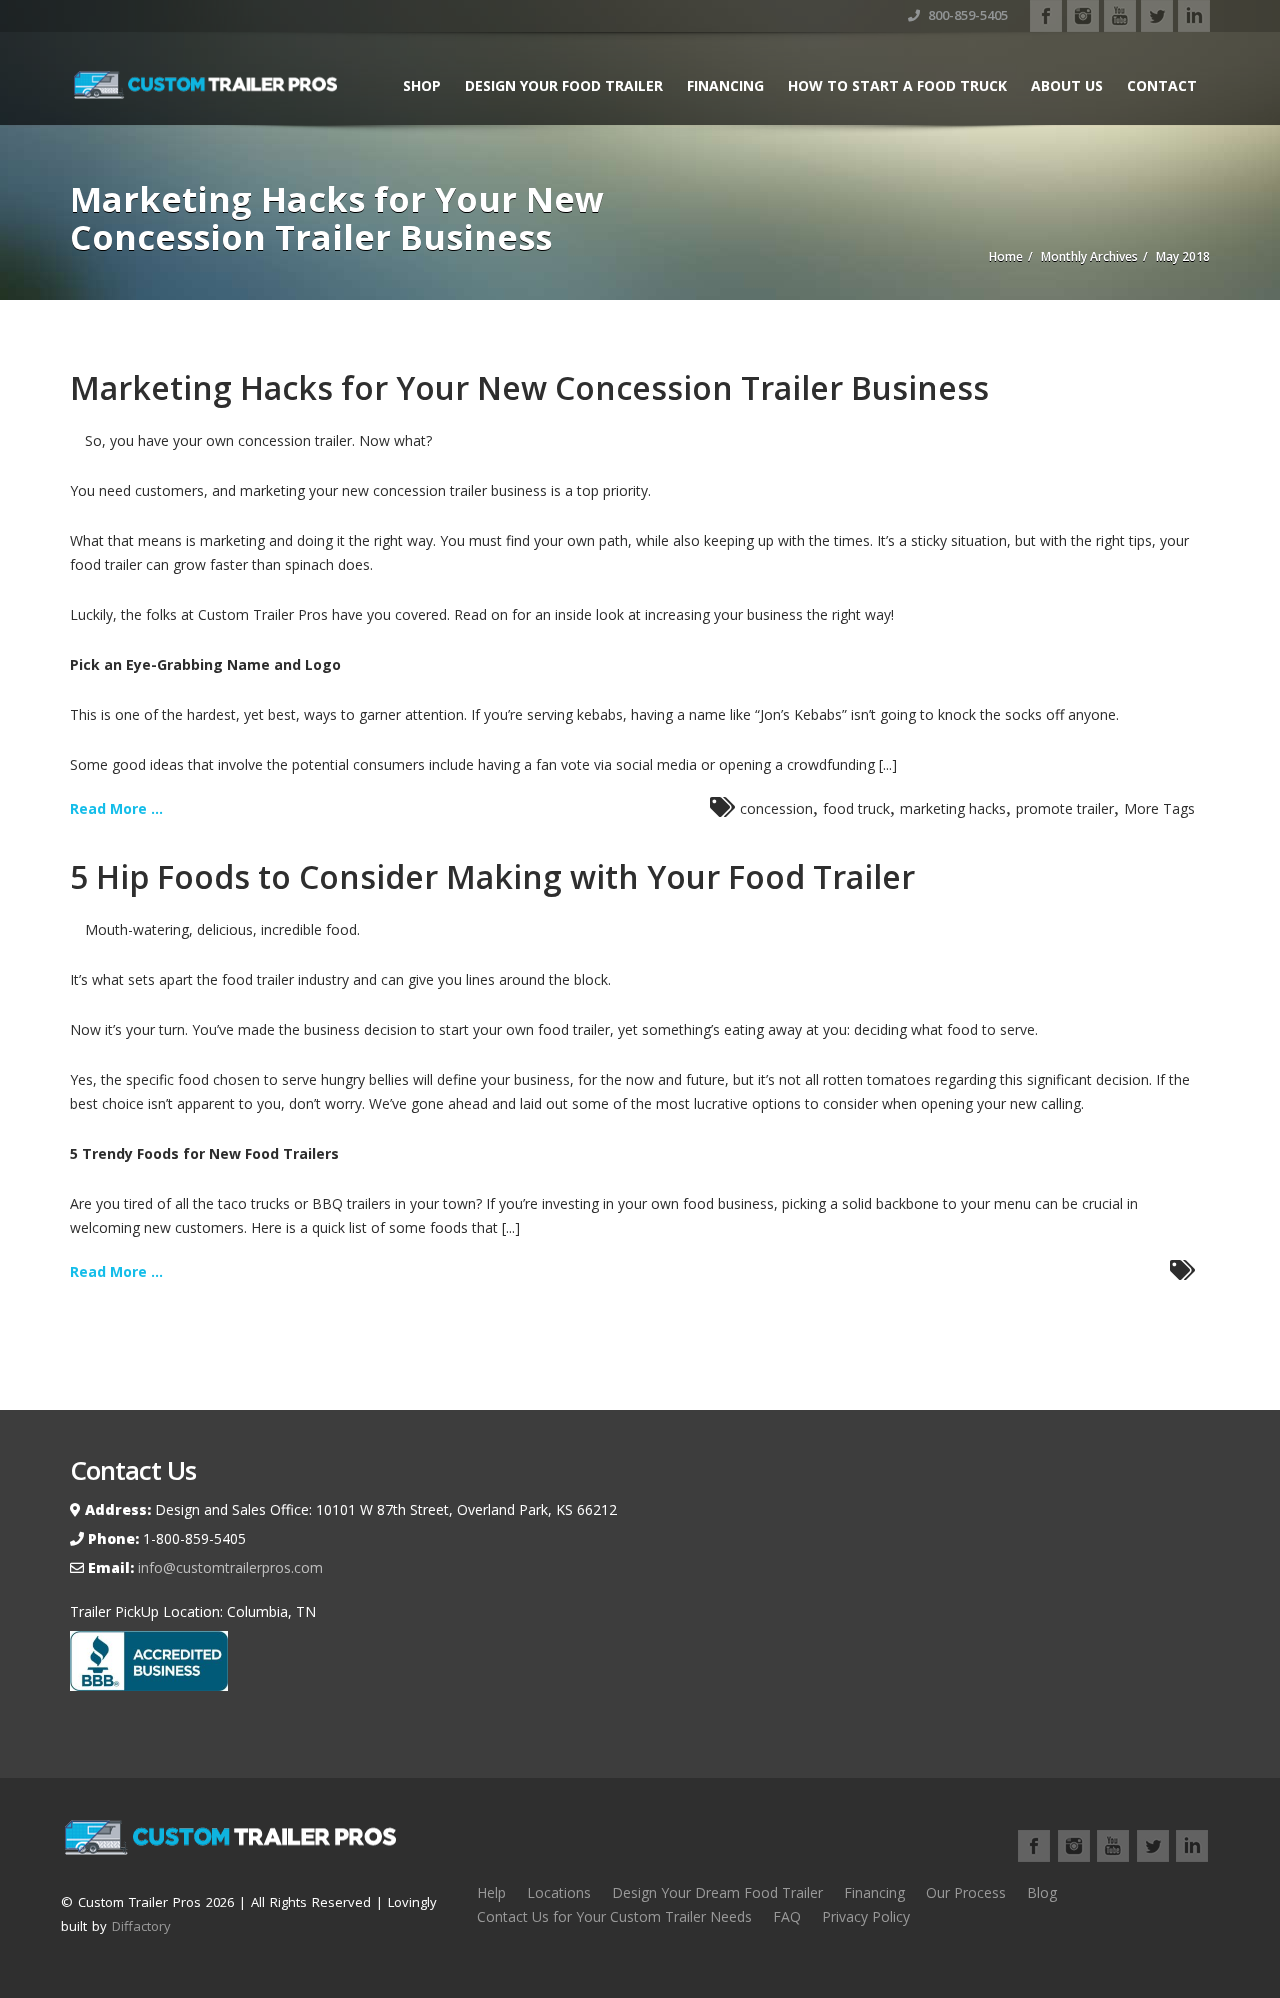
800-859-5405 (966, 15)
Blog (1042, 1892)
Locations (559, 1892)
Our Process (966, 1892)
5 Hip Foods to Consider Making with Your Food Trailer (492, 876)
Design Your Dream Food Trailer (717, 1892)
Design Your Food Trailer (564, 85)
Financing (725, 85)
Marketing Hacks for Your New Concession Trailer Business (529, 387)
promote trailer (1065, 808)
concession (776, 808)
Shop (422, 85)
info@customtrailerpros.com (228, 1567)
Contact (1162, 85)
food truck (856, 808)
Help (491, 1892)
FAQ (787, 1916)
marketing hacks (953, 808)
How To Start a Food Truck (897, 85)
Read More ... (116, 808)
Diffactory (141, 1926)
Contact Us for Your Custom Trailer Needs (614, 1916)
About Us (1067, 85)
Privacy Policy (866, 1916)
